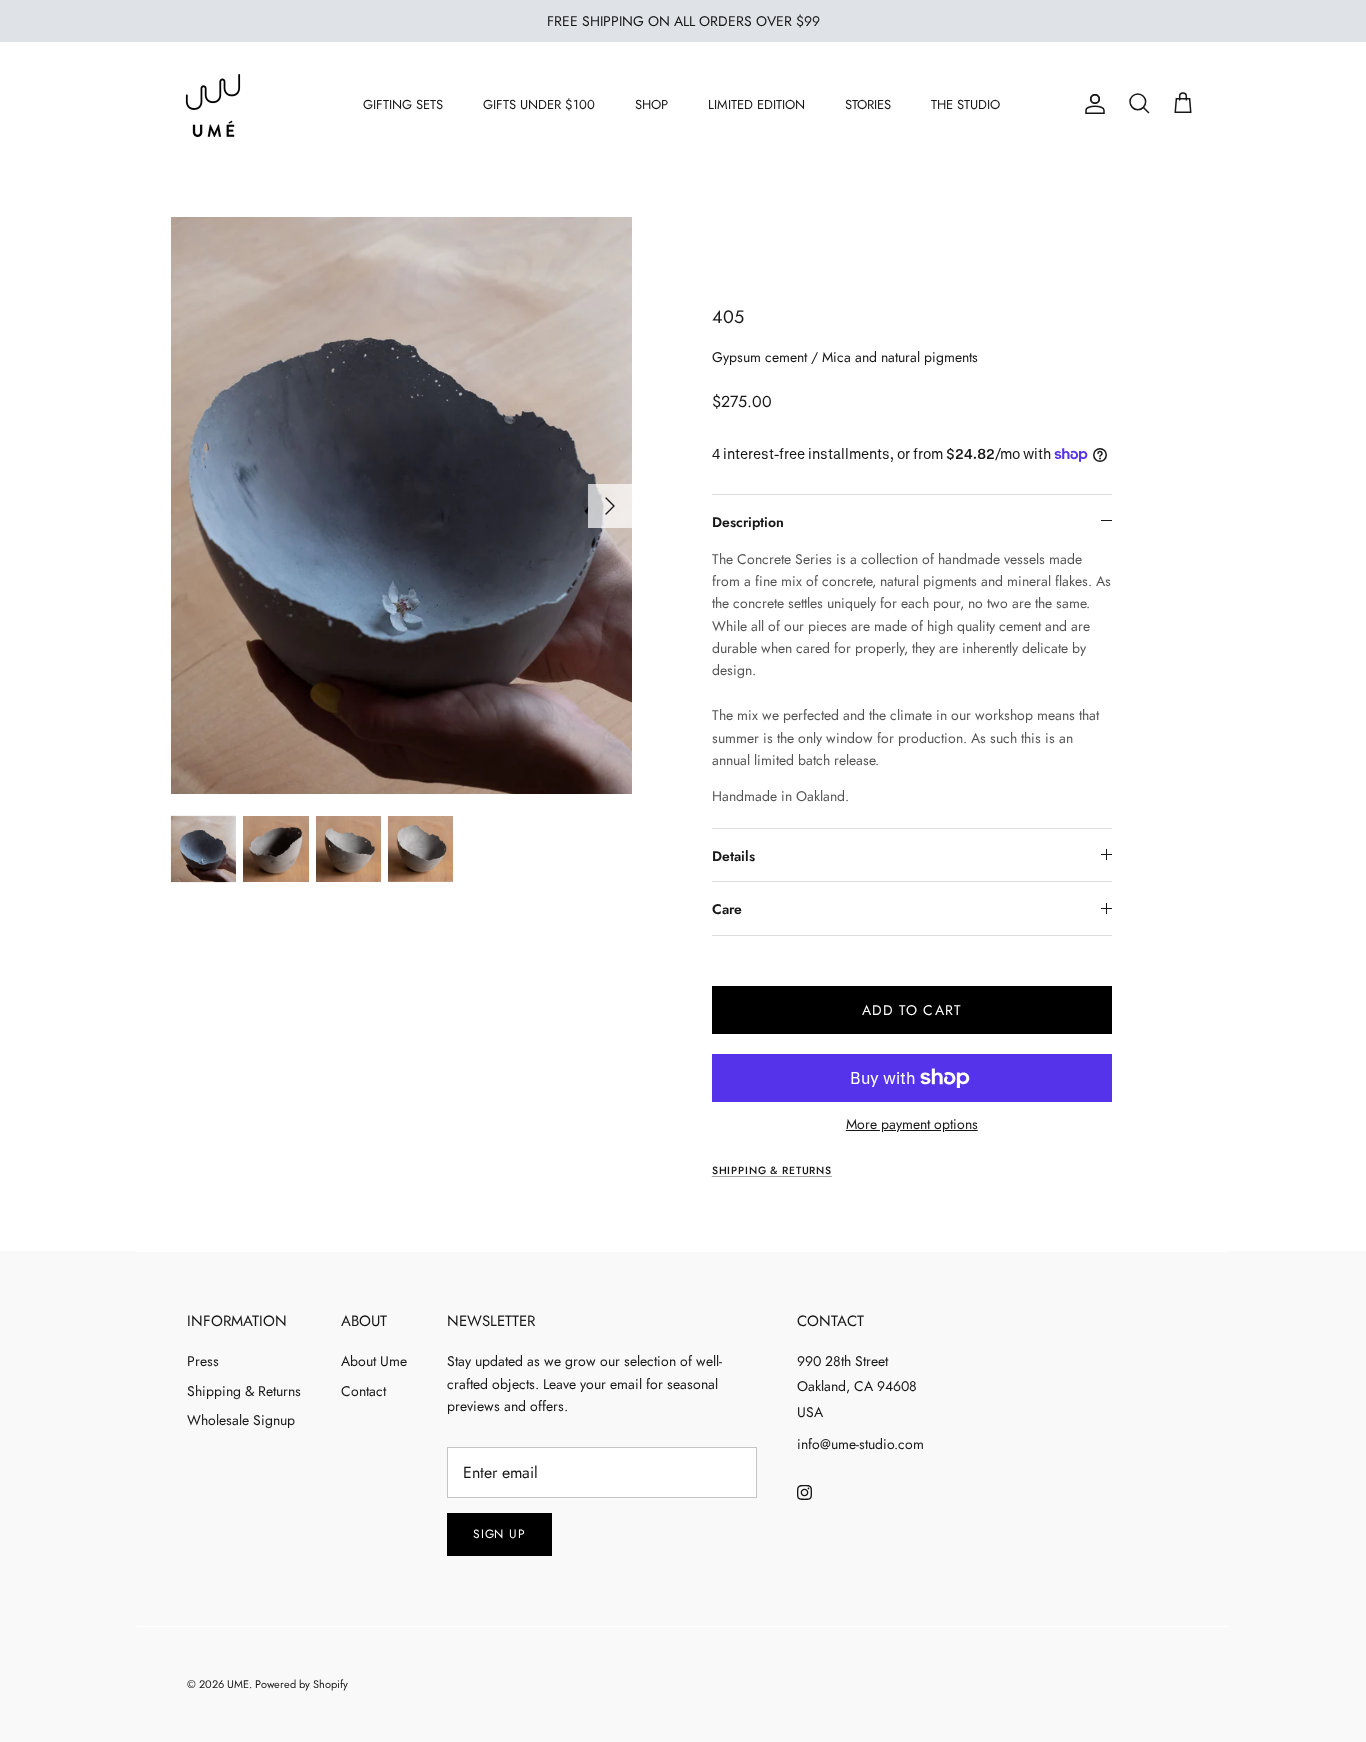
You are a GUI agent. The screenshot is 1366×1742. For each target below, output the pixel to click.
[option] (402, 506)
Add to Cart (912, 1010)
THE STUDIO (965, 104)
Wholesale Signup (241, 1420)
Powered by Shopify (301, 1684)
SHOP (651, 104)
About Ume (374, 1361)
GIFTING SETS (403, 104)
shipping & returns (772, 1170)
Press (203, 1361)
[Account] (1091, 104)
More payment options (912, 1124)
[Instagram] (804, 1492)
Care (727, 909)
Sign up (500, 1534)
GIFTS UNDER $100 (539, 104)
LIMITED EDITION (756, 104)
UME (238, 1684)
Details (733, 856)
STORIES (868, 104)
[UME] (213, 104)
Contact (363, 1391)
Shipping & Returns (244, 1391)
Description (748, 522)
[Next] (610, 506)
